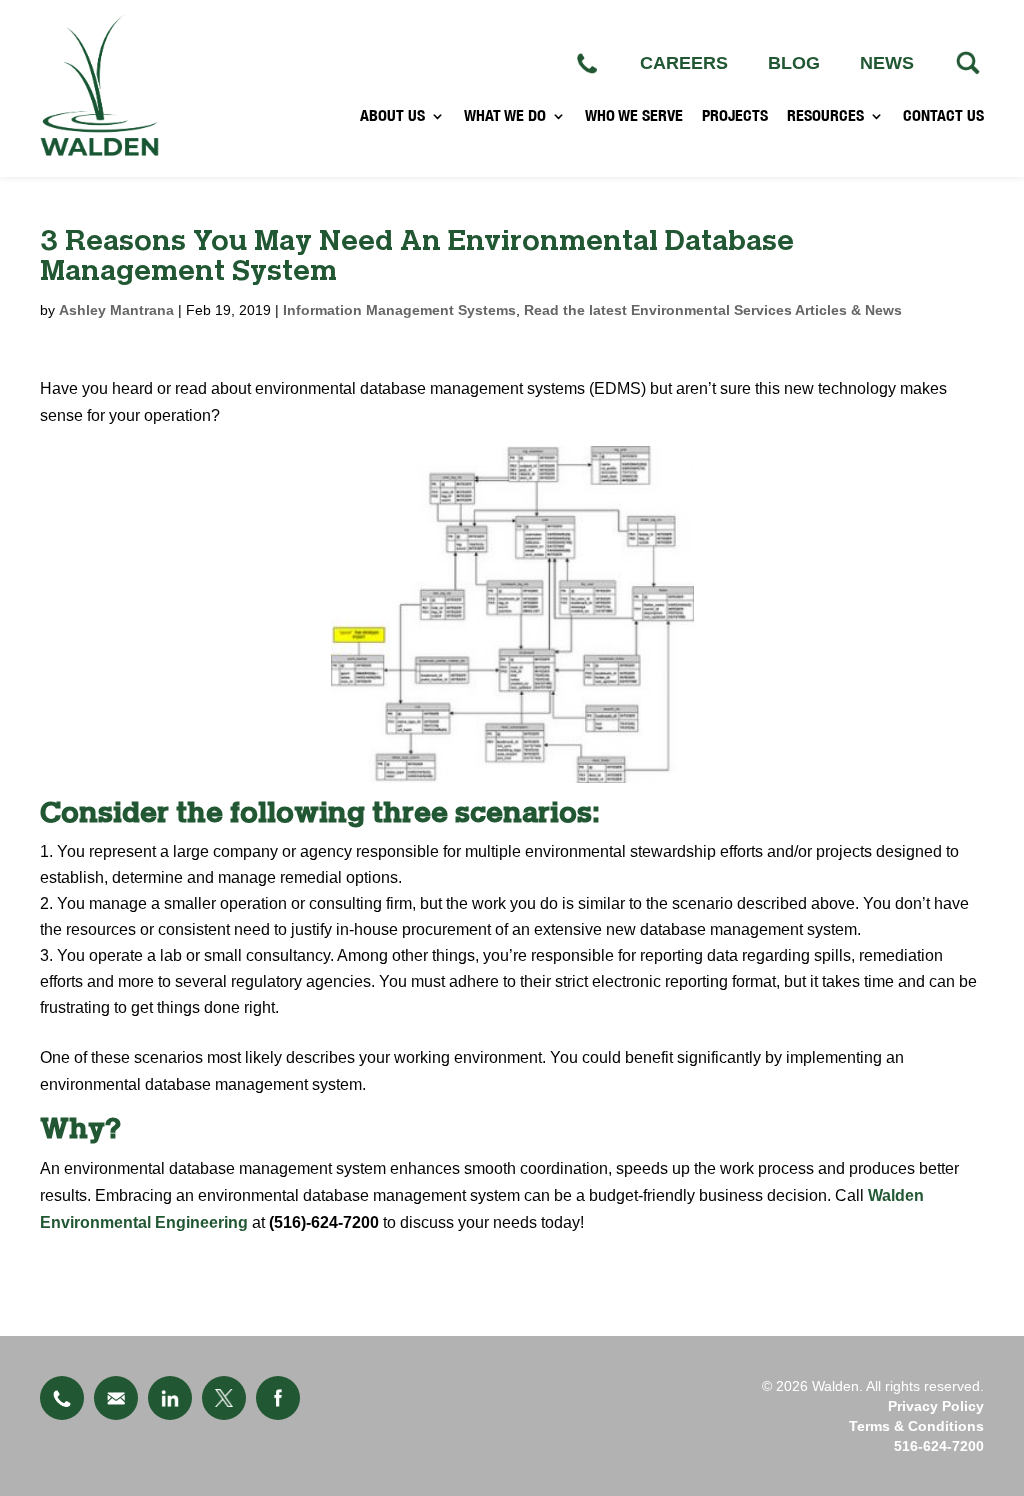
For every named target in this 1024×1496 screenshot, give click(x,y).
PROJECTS (735, 116)
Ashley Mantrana (116, 310)
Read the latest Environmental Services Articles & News (713, 310)
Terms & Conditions (916, 1426)
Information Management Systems (399, 310)
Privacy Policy (936, 1406)
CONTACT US (943, 116)
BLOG (794, 63)
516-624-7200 (939, 1446)
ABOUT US (392, 116)
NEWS (887, 63)
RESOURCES (825, 116)
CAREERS (684, 63)
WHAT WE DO (505, 116)
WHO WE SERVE (634, 116)
